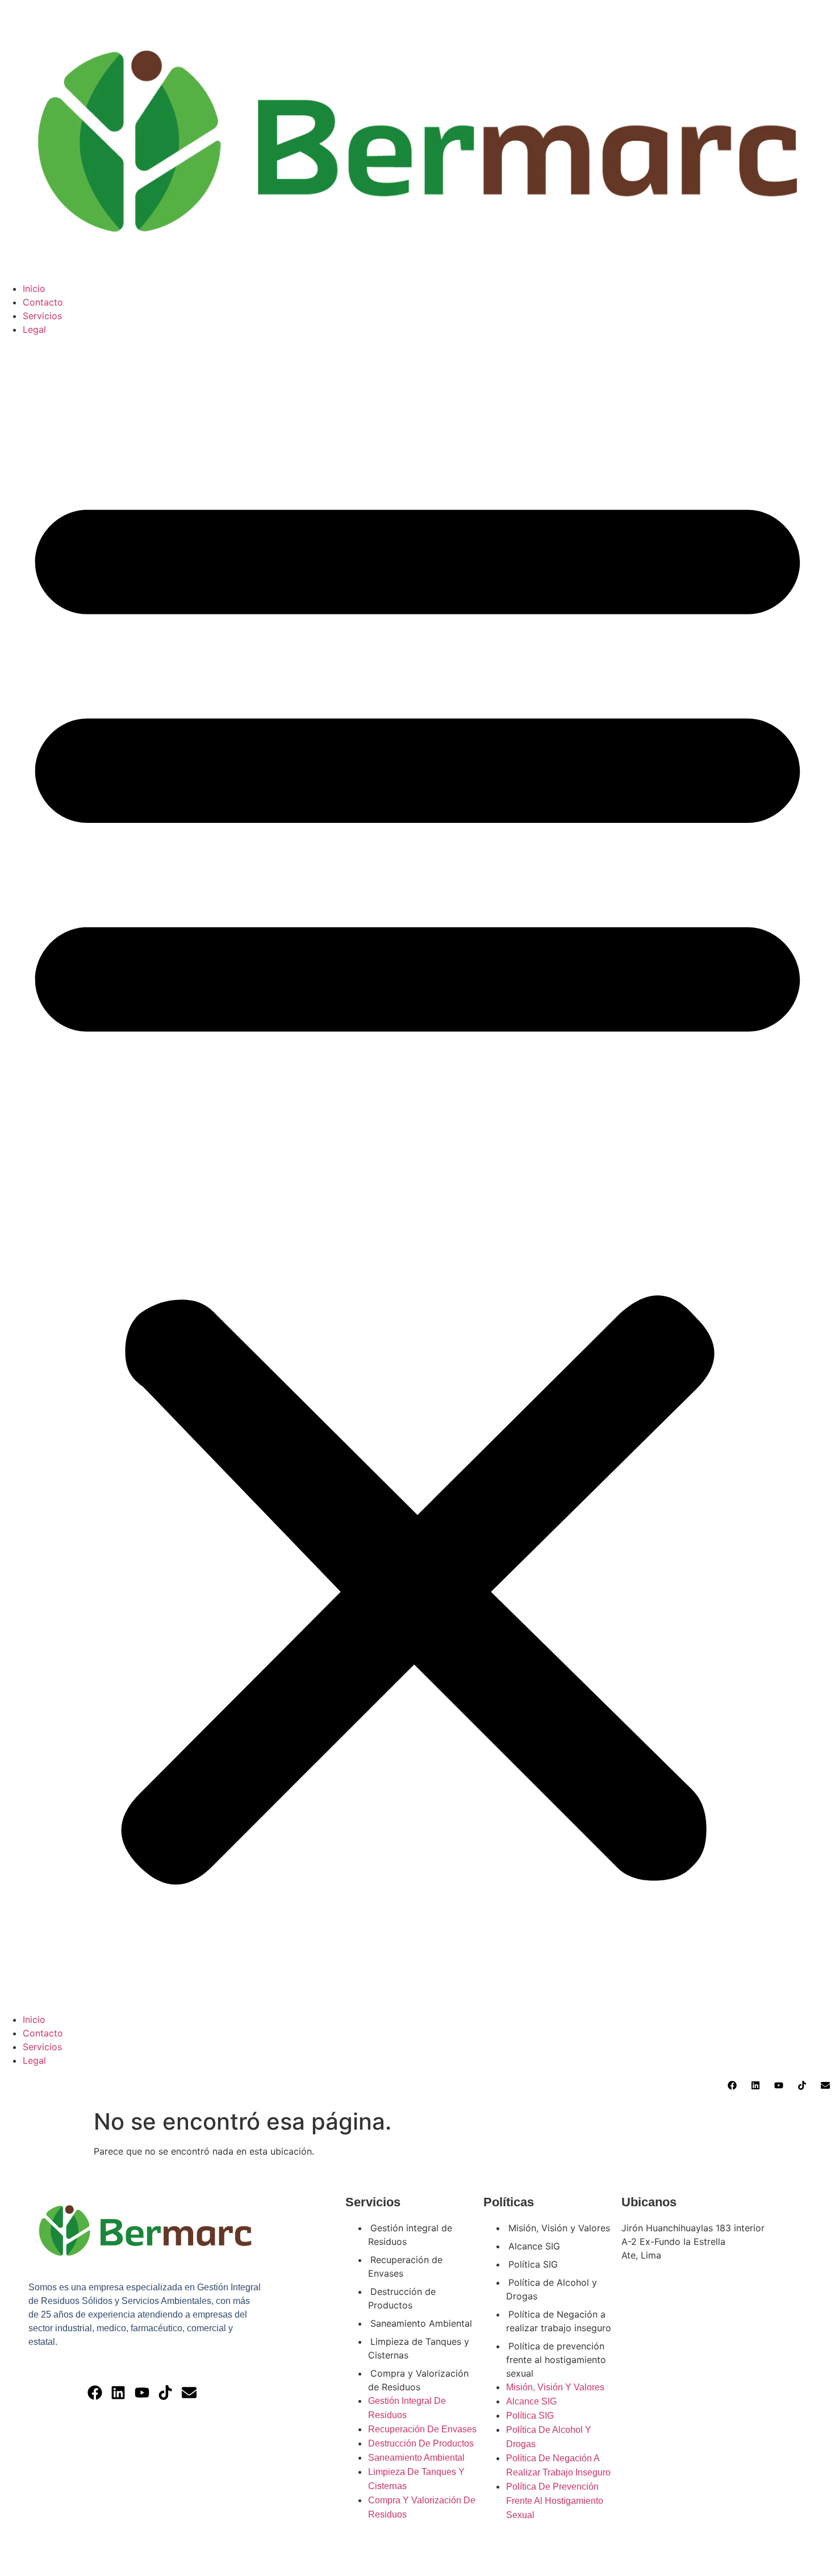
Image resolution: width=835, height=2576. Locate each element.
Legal (34, 329)
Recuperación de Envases (405, 2266)
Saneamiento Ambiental (421, 2323)
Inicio (34, 288)
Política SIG (533, 2264)
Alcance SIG (534, 2246)
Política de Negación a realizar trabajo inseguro (559, 2321)
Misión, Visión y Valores (559, 2228)
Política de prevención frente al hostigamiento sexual (556, 2360)
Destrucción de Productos (402, 2298)
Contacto (43, 302)
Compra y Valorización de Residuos (418, 2380)
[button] (417, 1174)
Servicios (42, 316)
